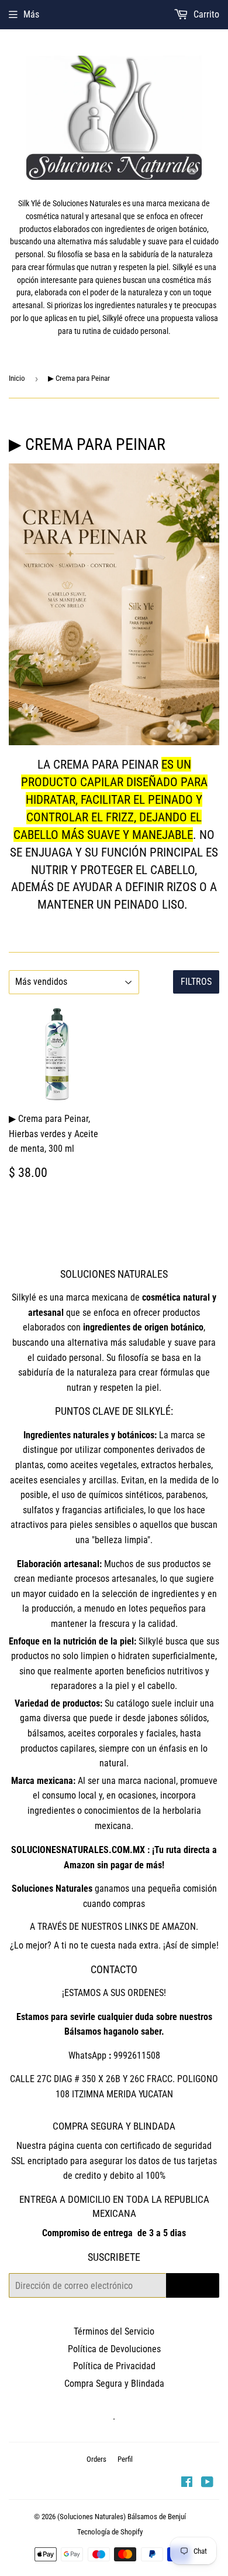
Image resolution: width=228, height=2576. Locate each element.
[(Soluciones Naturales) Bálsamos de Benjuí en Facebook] (187, 2483)
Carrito (205, 14)
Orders (96, 2459)
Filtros (196, 982)
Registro (193, 2285)
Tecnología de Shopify (110, 2532)
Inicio (17, 378)
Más (31, 14)
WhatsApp (87, 2055)
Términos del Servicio (114, 2331)
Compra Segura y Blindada (114, 2384)
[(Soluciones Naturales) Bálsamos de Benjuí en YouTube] (207, 2483)
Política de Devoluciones (114, 2349)
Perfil (125, 2459)
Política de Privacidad (114, 2366)
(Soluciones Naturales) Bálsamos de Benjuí (122, 2517)
